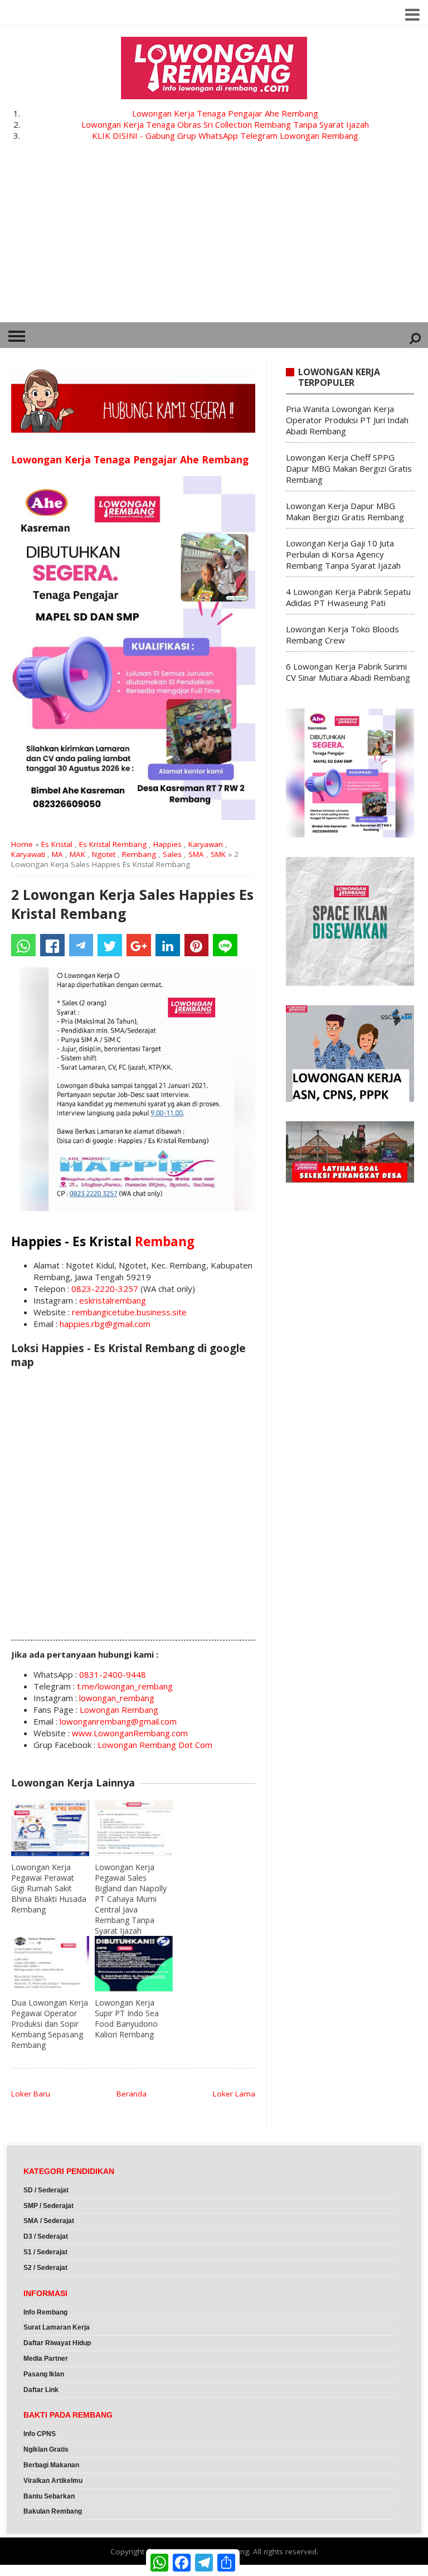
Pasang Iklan (44, 2374)
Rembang (139, 854)
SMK (218, 854)
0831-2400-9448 (113, 1674)
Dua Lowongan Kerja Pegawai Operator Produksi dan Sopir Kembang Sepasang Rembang (50, 2024)
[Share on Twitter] (110, 945)
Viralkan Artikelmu (53, 2481)
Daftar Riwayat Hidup (57, 2343)
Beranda (132, 2094)
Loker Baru (31, 2094)
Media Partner (46, 2359)
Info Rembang (45, 2312)
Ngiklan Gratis (46, 2449)
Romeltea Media (31, 2570)
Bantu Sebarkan (49, 2496)
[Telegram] (81, 945)
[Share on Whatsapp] (23, 945)
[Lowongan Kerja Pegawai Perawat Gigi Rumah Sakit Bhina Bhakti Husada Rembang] (50, 1828)
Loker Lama (234, 2094)
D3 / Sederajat (46, 2236)
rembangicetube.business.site (129, 1312)
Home (22, 844)
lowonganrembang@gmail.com (118, 1721)
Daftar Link (41, 2390)
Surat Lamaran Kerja (57, 2327)
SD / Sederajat (46, 2190)
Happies (167, 844)
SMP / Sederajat (48, 2206)
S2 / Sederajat (45, 2268)
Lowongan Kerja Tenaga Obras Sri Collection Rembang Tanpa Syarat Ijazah (225, 124)
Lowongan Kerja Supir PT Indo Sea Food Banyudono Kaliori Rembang (127, 2018)
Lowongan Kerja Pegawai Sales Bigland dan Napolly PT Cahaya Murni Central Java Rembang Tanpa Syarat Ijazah (131, 1899)
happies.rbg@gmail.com (105, 1324)
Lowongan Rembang (119, 1710)
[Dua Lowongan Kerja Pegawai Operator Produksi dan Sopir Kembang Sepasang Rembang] (50, 1964)
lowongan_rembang (117, 1698)
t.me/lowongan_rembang (125, 1686)
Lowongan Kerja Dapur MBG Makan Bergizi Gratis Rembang (345, 511)
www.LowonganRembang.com (130, 1733)
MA (57, 854)
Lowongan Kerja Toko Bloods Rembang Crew (342, 635)
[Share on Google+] (139, 945)
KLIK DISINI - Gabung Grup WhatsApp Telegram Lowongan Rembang (225, 135)
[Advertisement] (214, 239)
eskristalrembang (113, 1300)
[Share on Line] (225, 945)
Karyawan (206, 844)
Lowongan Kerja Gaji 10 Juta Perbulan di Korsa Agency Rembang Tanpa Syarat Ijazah (343, 554)
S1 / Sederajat (45, 2252)
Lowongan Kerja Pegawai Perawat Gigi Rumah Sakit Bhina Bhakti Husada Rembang (49, 1888)
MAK (77, 854)
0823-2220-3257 (105, 1289)
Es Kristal (57, 844)
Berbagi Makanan (51, 2465)
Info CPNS (40, 2434)
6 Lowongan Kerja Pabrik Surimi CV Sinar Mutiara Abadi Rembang (348, 672)
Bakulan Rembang (53, 2511)
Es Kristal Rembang (113, 844)
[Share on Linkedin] (168, 945)
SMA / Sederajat (49, 2221)
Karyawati (28, 854)
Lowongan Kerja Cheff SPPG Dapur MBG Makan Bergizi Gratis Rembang (349, 468)
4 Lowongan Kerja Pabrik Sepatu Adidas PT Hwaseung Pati (348, 597)
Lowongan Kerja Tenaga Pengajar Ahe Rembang (225, 113)
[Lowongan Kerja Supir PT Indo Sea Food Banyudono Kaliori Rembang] (134, 1964)
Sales (172, 854)
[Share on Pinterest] (197, 945)
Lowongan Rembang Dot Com (155, 1745)
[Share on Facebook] (52, 945)
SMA (196, 854)
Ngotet (104, 854)
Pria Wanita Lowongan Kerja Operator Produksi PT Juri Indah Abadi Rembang (347, 420)
